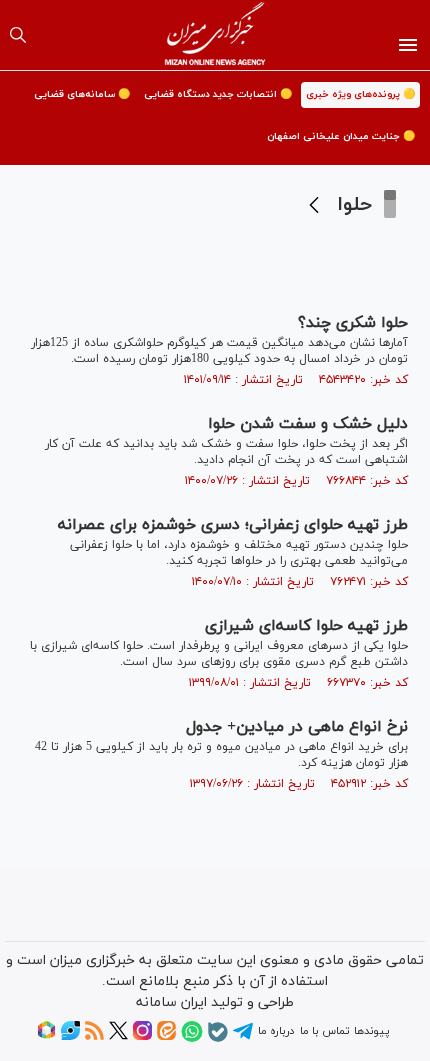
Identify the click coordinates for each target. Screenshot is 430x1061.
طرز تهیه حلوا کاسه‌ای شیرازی (306, 626)
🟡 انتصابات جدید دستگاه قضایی (218, 94)
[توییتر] (118, 1037)
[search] (18, 35)
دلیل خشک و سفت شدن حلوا (308, 424)
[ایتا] (166, 1037)
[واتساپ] (192, 1039)
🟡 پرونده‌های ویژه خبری (360, 94)
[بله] (218, 1039)
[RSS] (94, 1037)
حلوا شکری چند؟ (353, 323)
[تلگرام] (243, 1038)
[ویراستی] (70, 1037)
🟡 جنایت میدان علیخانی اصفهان (341, 136)
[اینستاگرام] (142, 1037)
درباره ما (276, 1031)
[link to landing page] (215, 35)
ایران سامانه (171, 1002)
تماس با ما (324, 1031)
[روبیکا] (46, 1037)
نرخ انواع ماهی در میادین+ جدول (297, 727)
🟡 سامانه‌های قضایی (82, 94)
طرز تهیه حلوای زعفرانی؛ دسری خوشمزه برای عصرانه (233, 525)
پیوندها (371, 1031)
